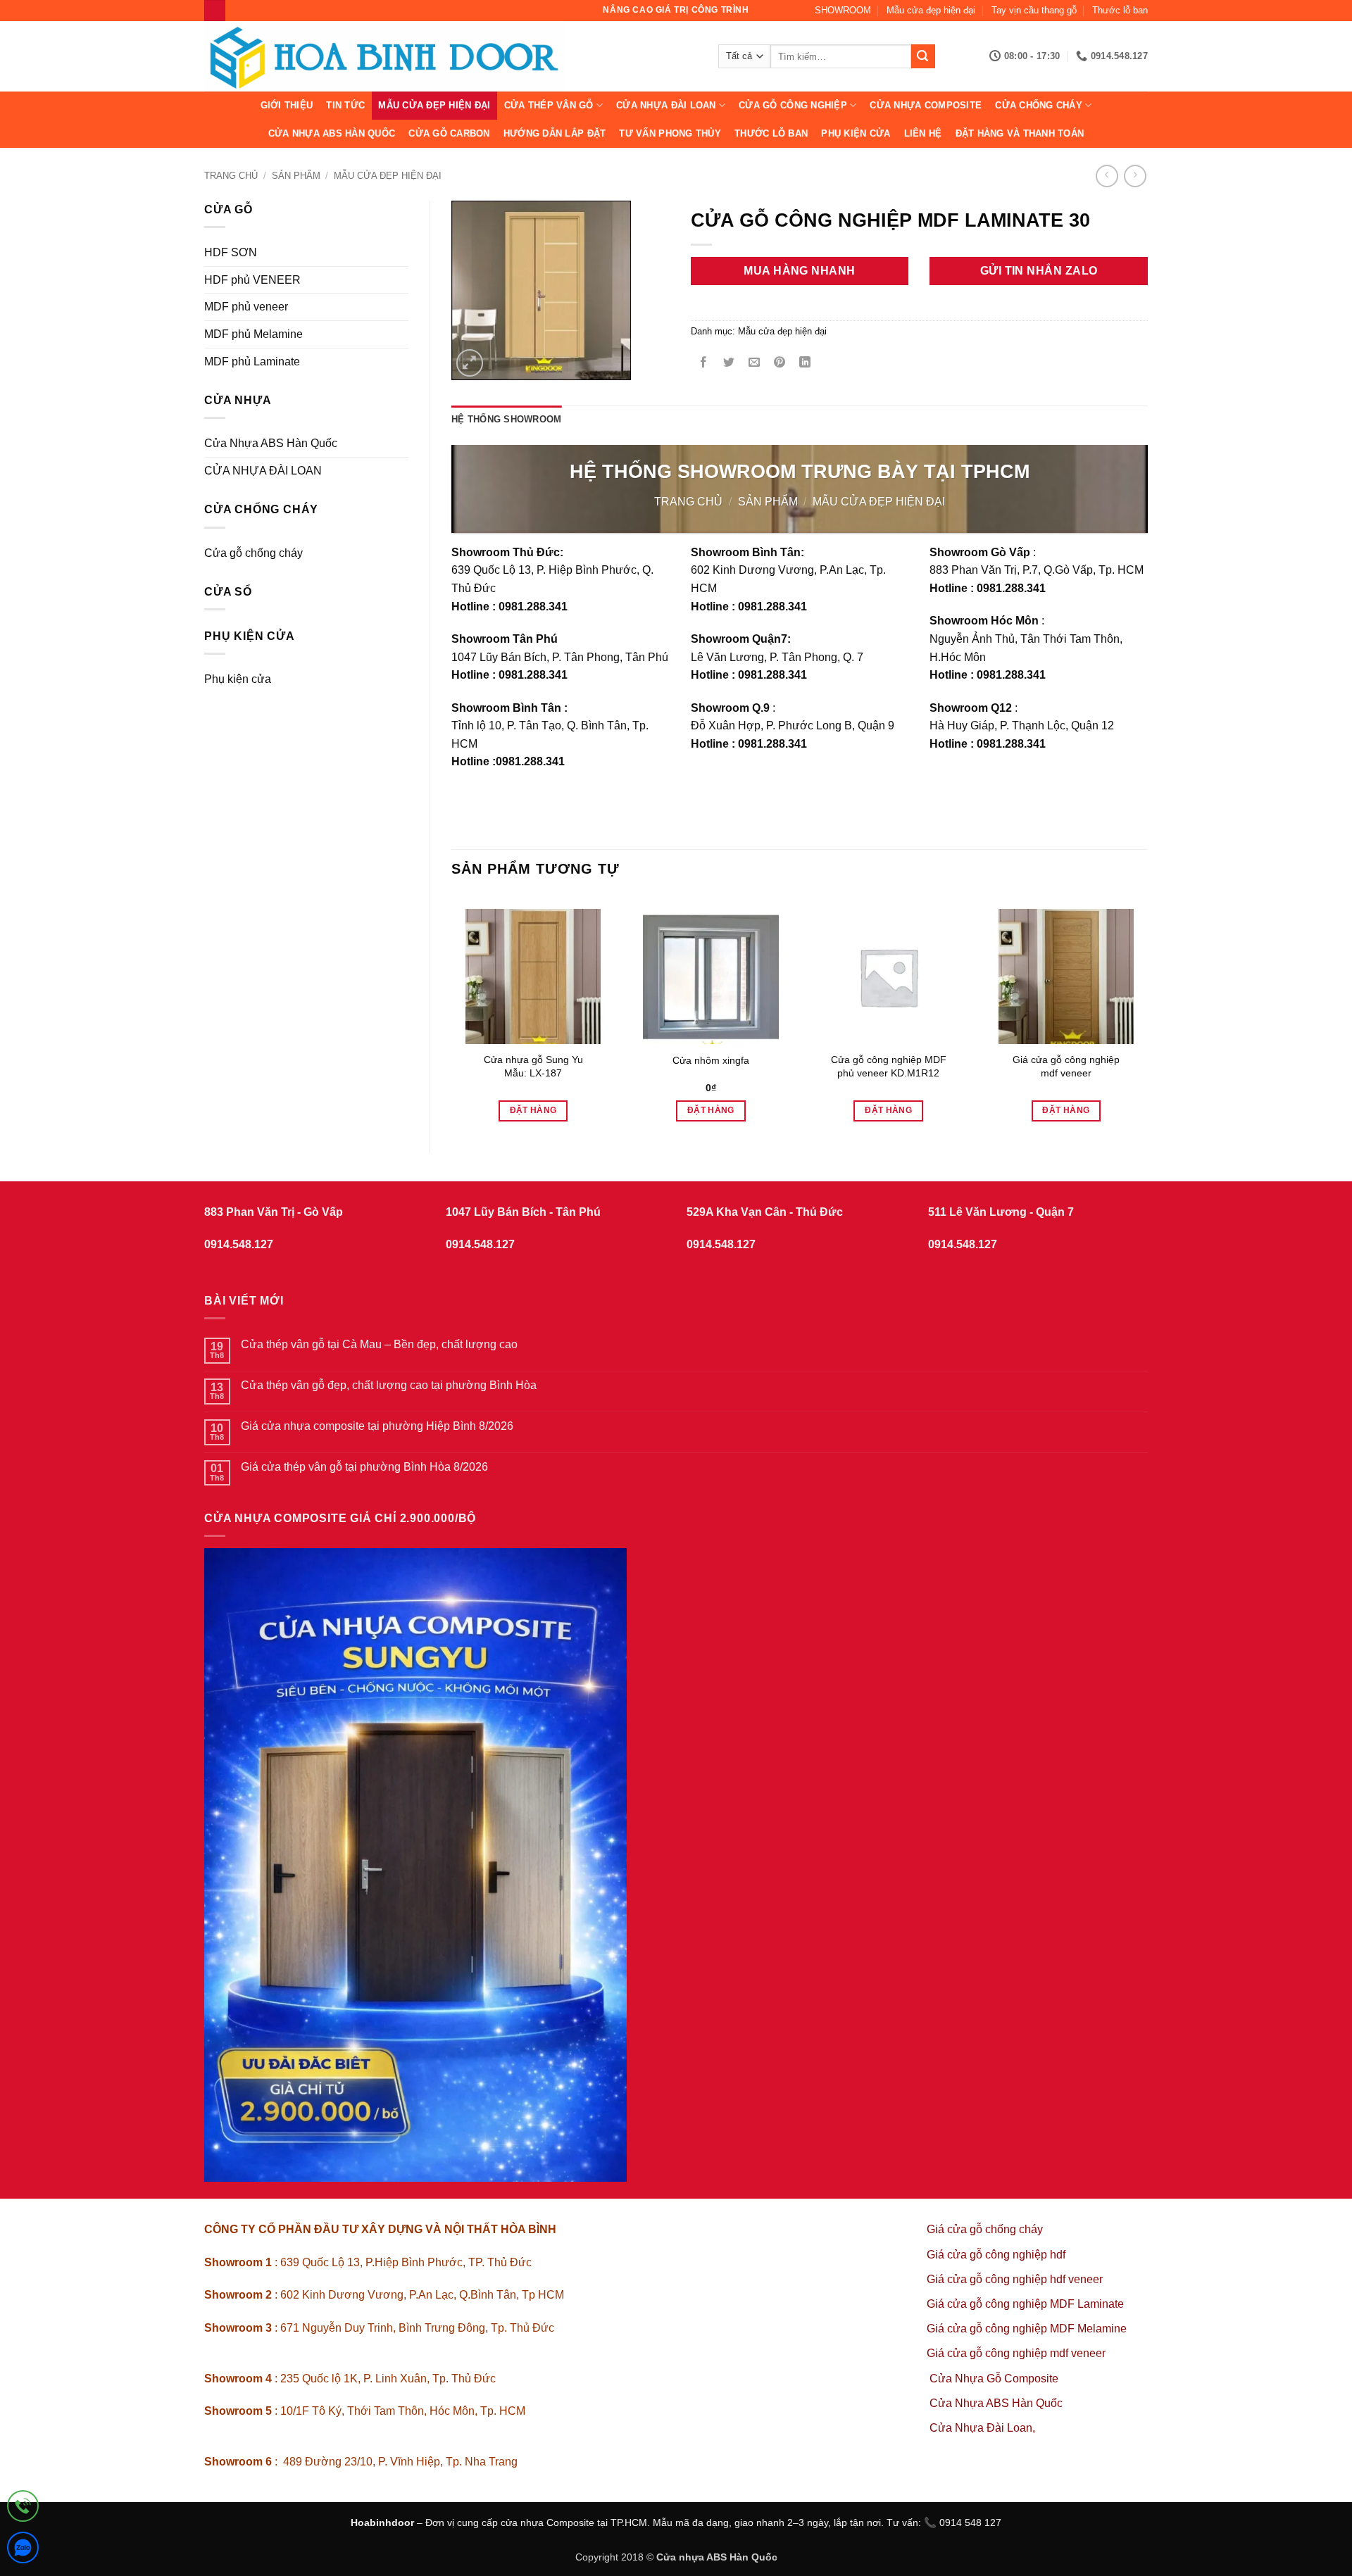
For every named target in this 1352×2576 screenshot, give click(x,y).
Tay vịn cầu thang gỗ (1034, 10)
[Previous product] (1135, 176)
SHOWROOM (843, 10)
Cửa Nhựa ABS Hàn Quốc (332, 133)
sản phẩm (296, 176)
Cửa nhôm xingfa (711, 1060)
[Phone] (23, 2509)
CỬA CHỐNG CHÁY (1039, 105)
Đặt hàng (533, 1110)
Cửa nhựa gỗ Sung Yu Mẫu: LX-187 (533, 1066)
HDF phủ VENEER (252, 280)
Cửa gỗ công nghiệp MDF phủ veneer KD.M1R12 (889, 1066)
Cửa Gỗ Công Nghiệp (793, 105)
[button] (470, 363)
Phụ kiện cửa (856, 133)
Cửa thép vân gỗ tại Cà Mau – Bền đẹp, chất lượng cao (379, 1344)
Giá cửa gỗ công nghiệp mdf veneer (1066, 1066)
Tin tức (345, 105)
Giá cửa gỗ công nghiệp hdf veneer (1015, 2279)
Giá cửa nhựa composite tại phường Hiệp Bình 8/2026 (377, 1426)
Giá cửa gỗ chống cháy (985, 2229)
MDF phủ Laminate (252, 362)
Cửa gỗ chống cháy (254, 553)
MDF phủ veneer (246, 307)
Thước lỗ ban (1120, 10)
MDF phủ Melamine (254, 334)
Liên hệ (923, 133)
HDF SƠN (231, 252)
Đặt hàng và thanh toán (1020, 133)
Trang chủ (231, 176)
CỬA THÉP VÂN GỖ (549, 105)
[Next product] (1107, 176)
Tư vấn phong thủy (670, 133)
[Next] (1147, 1012)
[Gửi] (923, 56)
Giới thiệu (287, 105)
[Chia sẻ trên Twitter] (728, 364)
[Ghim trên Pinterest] (780, 364)
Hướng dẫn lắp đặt (555, 133)
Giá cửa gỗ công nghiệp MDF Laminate (1025, 2304)
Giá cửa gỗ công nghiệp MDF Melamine (1027, 2329)
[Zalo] (23, 2550)
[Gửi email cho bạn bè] (754, 364)
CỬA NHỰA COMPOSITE (926, 105)
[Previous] (452, 1012)
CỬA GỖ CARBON (449, 133)
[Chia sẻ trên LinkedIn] (805, 364)
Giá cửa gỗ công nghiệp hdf (996, 2255)
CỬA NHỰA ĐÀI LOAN (666, 105)
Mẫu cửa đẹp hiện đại (931, 10)
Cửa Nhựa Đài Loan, (982, 2428)
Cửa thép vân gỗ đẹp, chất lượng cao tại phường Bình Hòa (389, 1385)
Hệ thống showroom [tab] (506, 419)
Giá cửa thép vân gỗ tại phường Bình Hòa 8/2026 (364, 1467)
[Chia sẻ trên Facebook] (703, 364)
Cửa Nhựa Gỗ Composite (995, 2379)
